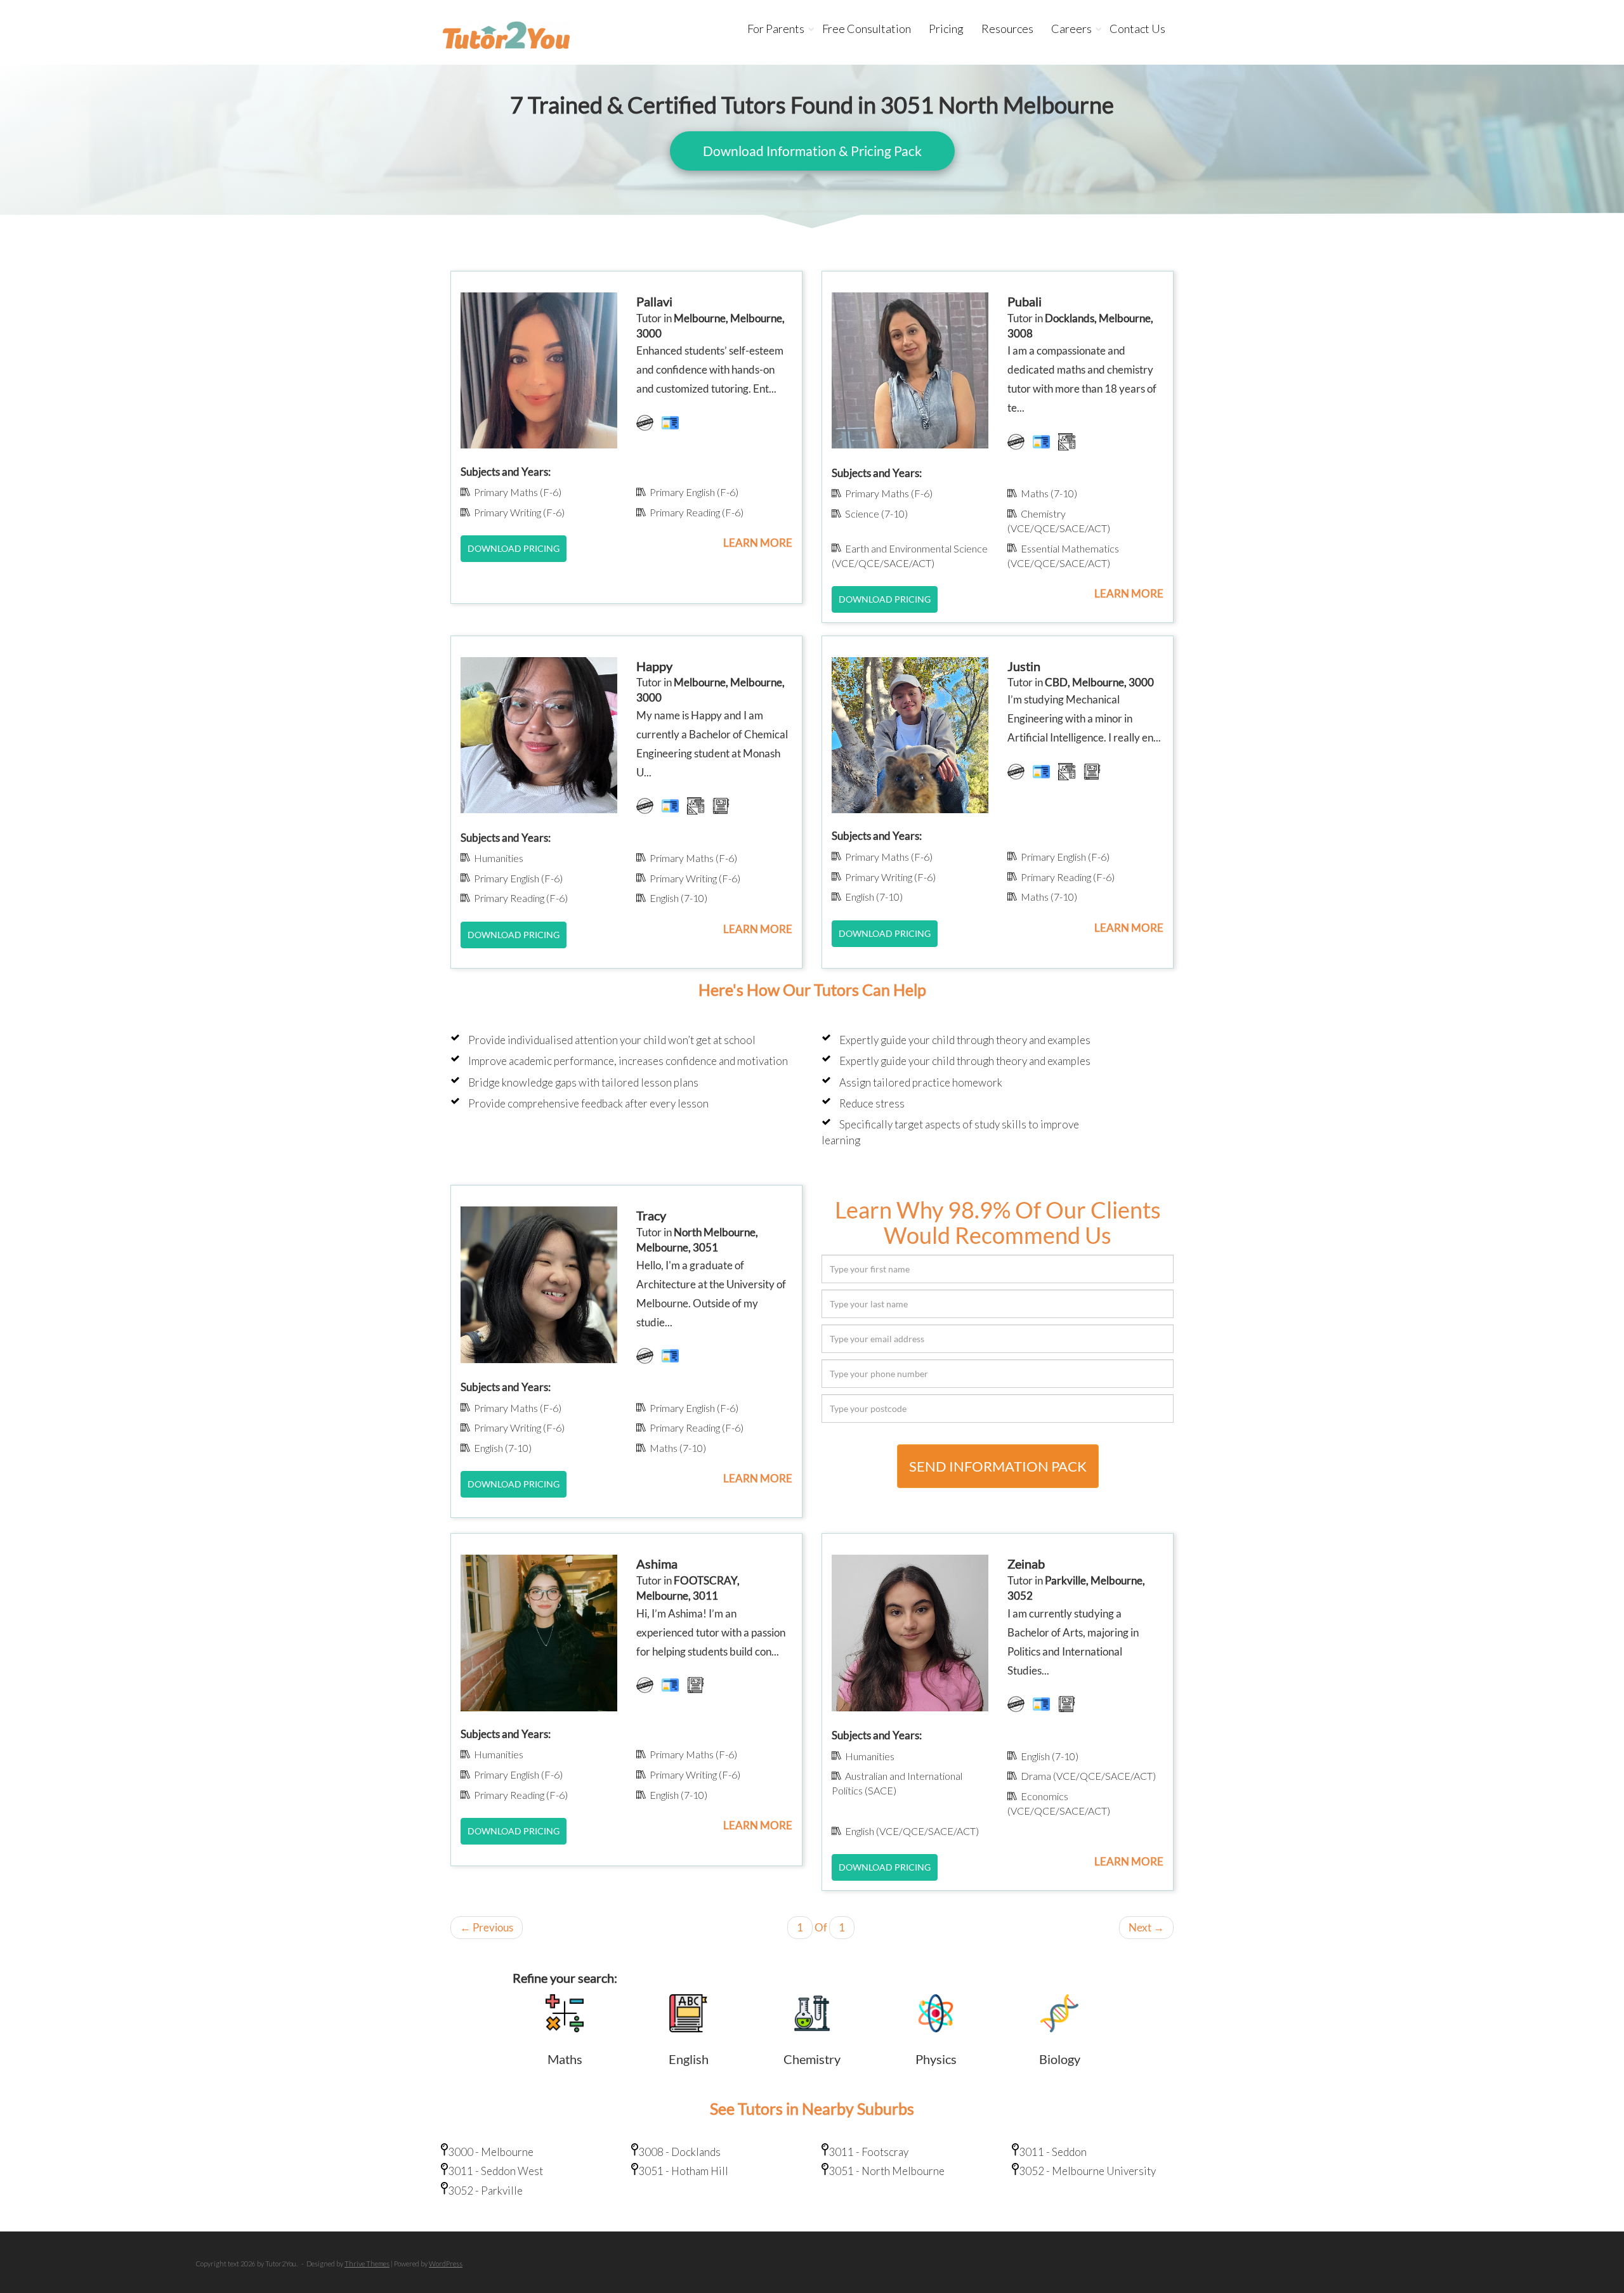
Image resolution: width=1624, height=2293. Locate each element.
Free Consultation (867, 29)
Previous (487, 1927)
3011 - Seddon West (495, 2171)
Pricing (946, 29)
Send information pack (998, 1466)
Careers (1071, 29)
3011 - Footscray (868, 2152)
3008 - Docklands (679, 2152)
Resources (1007, 29)
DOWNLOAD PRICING (514, 548)
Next (1146, 1927)
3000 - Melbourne (491, 2152)
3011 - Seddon (1053, 2152)
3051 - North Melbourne (887, 2171)
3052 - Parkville (485, 2191)
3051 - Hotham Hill (683, 2171)
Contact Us (1137, 29)
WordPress (446, 2264)
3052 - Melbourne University (1087, 2171)
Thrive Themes (367, 2264)
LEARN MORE (758, 543)
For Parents (776, 29)
